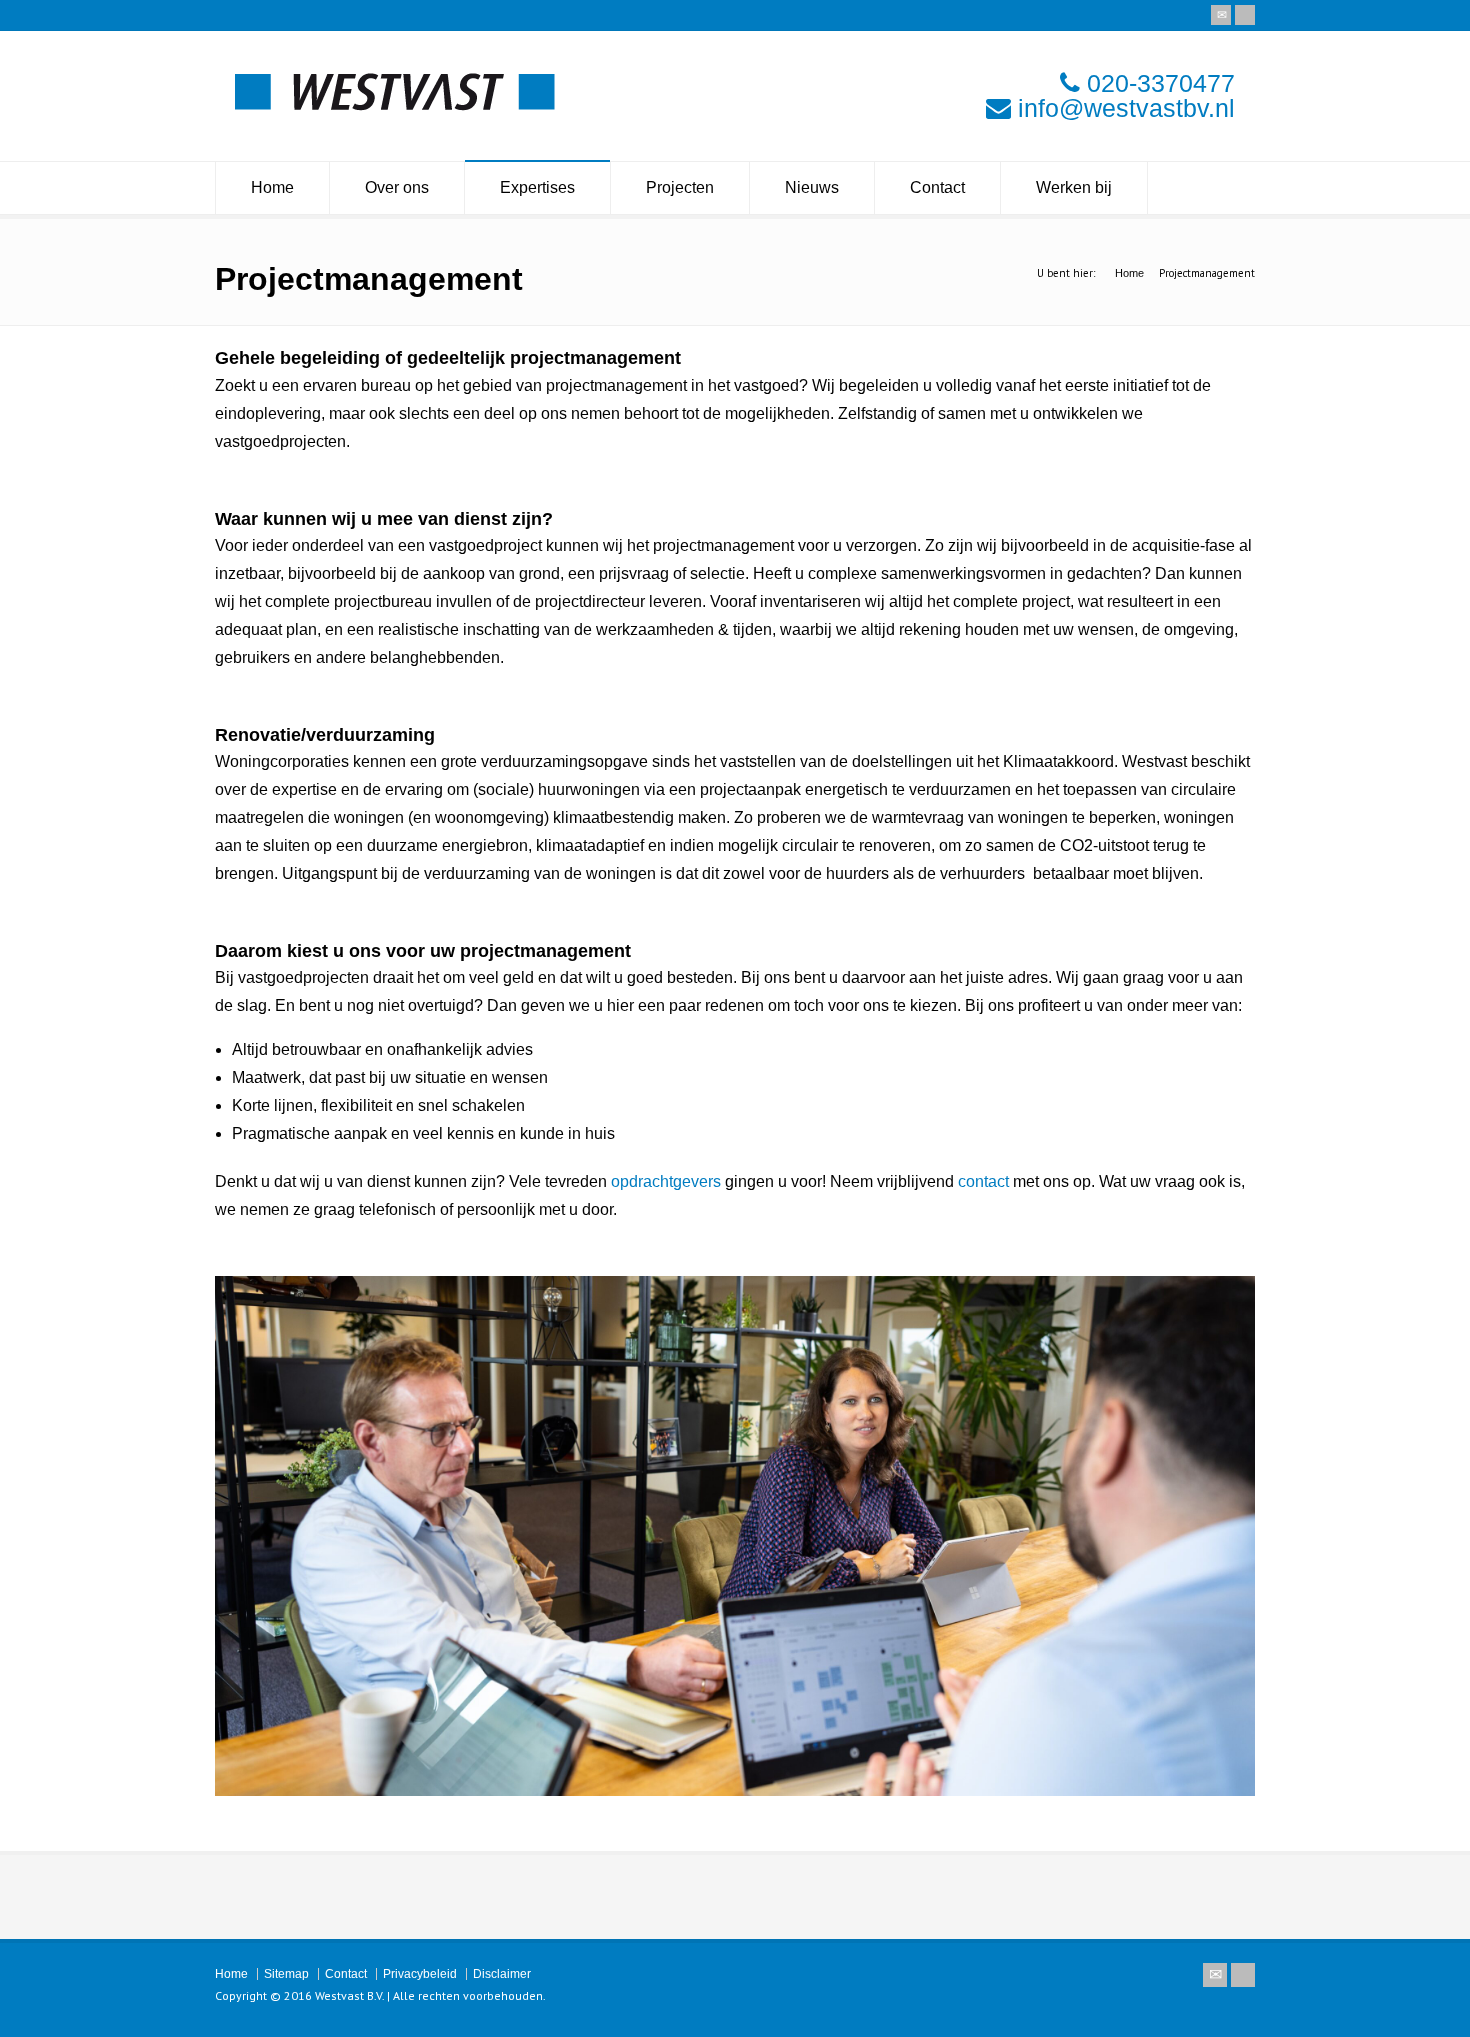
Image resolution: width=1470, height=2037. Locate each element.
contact (983, 1181)
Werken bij (1074, 187)
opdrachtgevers (666, 1181)
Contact (937, 187)
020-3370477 (1161, 83)
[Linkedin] (1245, 15)
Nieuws (812, 187)
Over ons (397, 187)
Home (272, 187)
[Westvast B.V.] (395, 105)
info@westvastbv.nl (1126, 108)
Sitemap (286, 1974)
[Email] (1221, 15)
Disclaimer (502, 1974)
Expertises (537, 187)
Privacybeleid (420, 1974)
